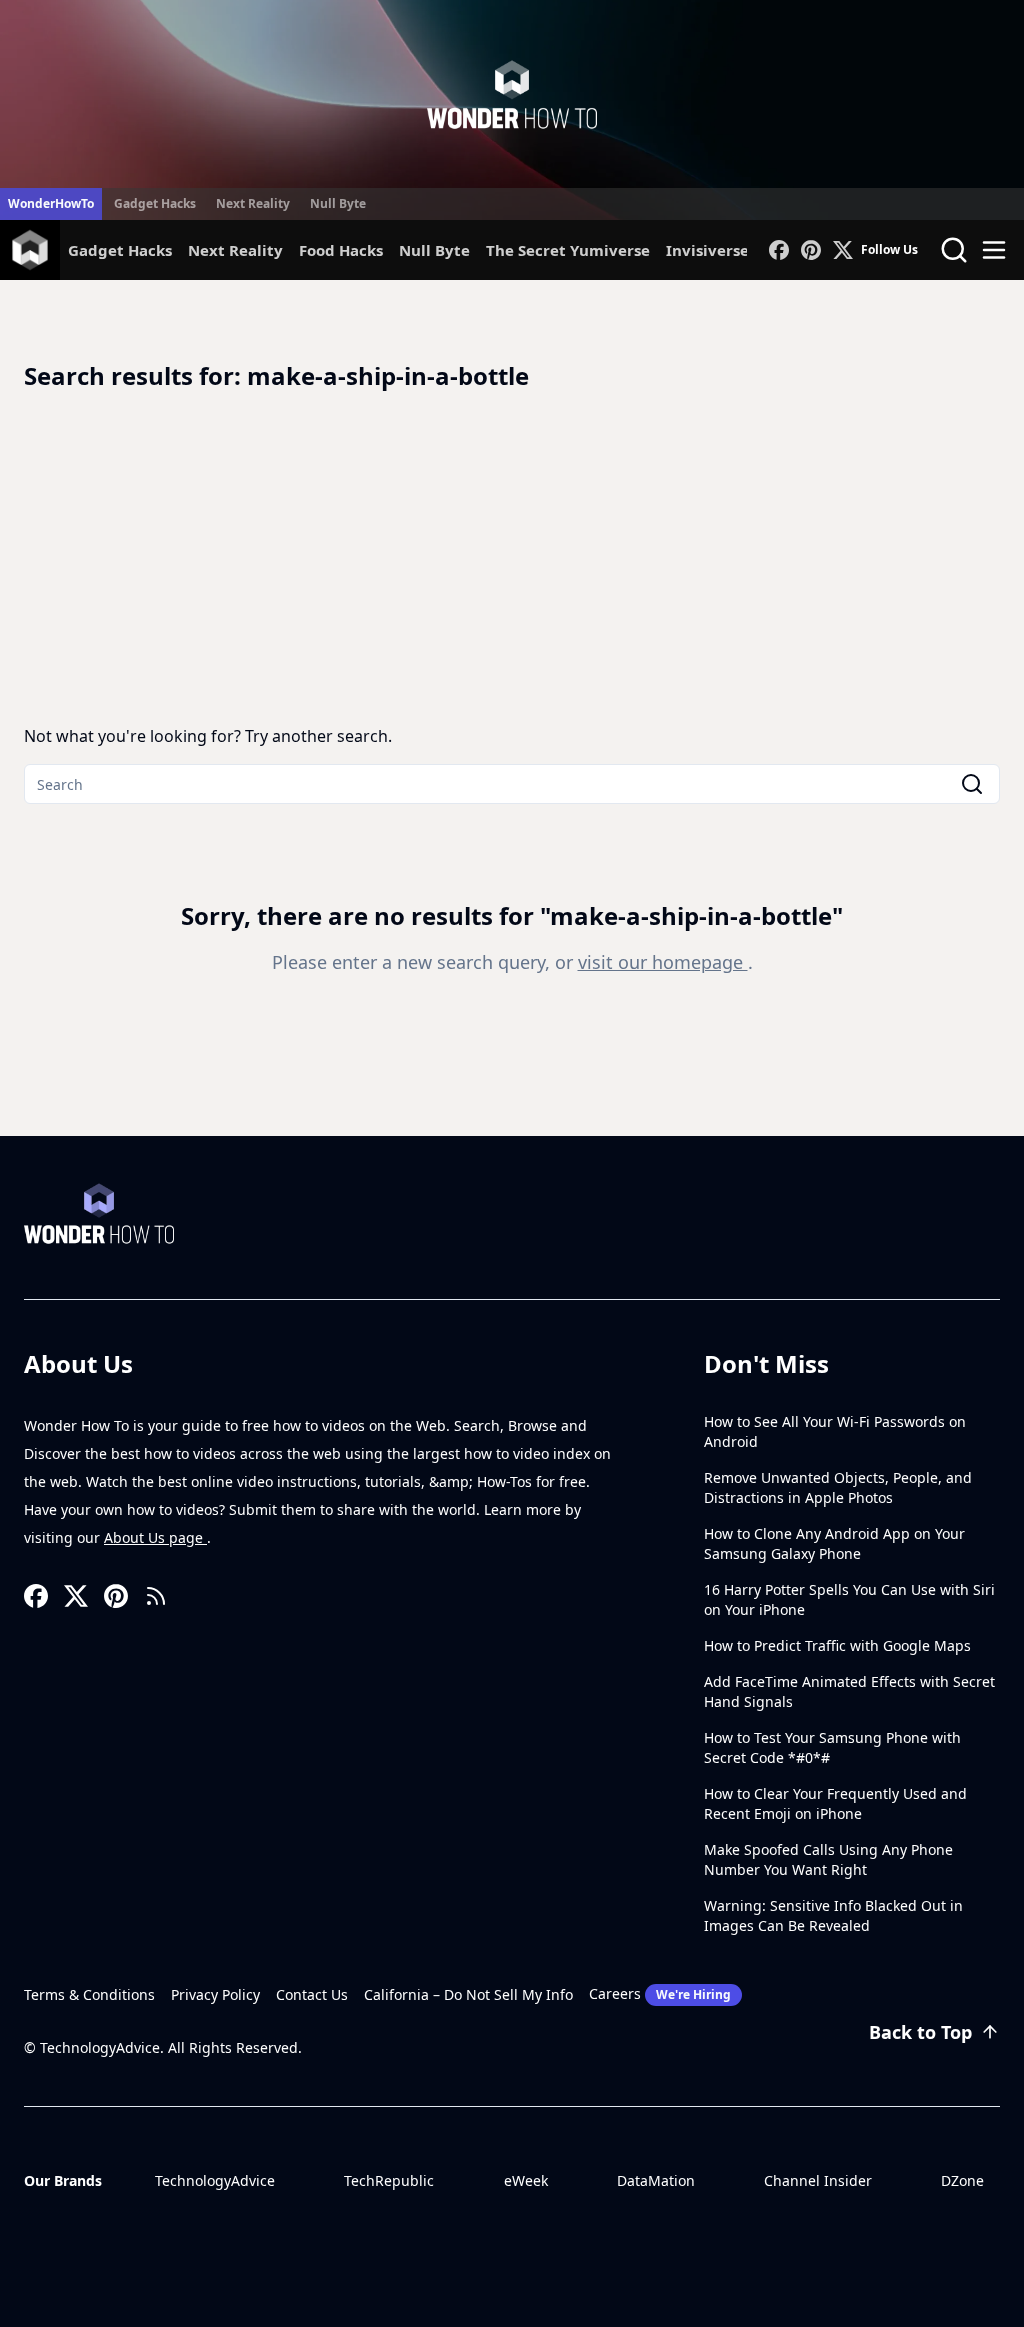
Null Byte (338, 203)
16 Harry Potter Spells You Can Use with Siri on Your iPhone (849, 1599)
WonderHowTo (51, 203)
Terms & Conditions (89, 1994)
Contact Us (312, 1994)
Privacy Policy (215, 1994)
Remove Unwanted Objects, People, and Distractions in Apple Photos (838, 1487)
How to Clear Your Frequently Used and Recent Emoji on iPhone (835, 1803)
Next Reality (253, 203)
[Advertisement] (512, 558)
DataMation (656, 2180)
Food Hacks (341, 250)
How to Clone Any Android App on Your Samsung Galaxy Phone (834, 1543)
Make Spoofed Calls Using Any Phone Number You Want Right (828, 1859)
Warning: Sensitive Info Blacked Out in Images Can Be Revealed (833, 1915)
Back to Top (920, 2032)
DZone (962, 2180)
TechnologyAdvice (215, 2180)
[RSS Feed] (156, 1596)
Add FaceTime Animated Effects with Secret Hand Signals (849, 1691)
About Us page (155, 1537)
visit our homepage (663, 962)
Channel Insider (818, 2180)
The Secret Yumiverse (568, 250)
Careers (660, 1993)
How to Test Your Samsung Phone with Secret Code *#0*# (832, 1747)
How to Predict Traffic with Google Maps (837, 1645)
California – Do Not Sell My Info (468, 1994)
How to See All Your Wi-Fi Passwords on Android (835, 1431)
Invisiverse (707, 250)
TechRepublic (389, 2180)
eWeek (526, 2180)
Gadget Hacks (155, 203)
